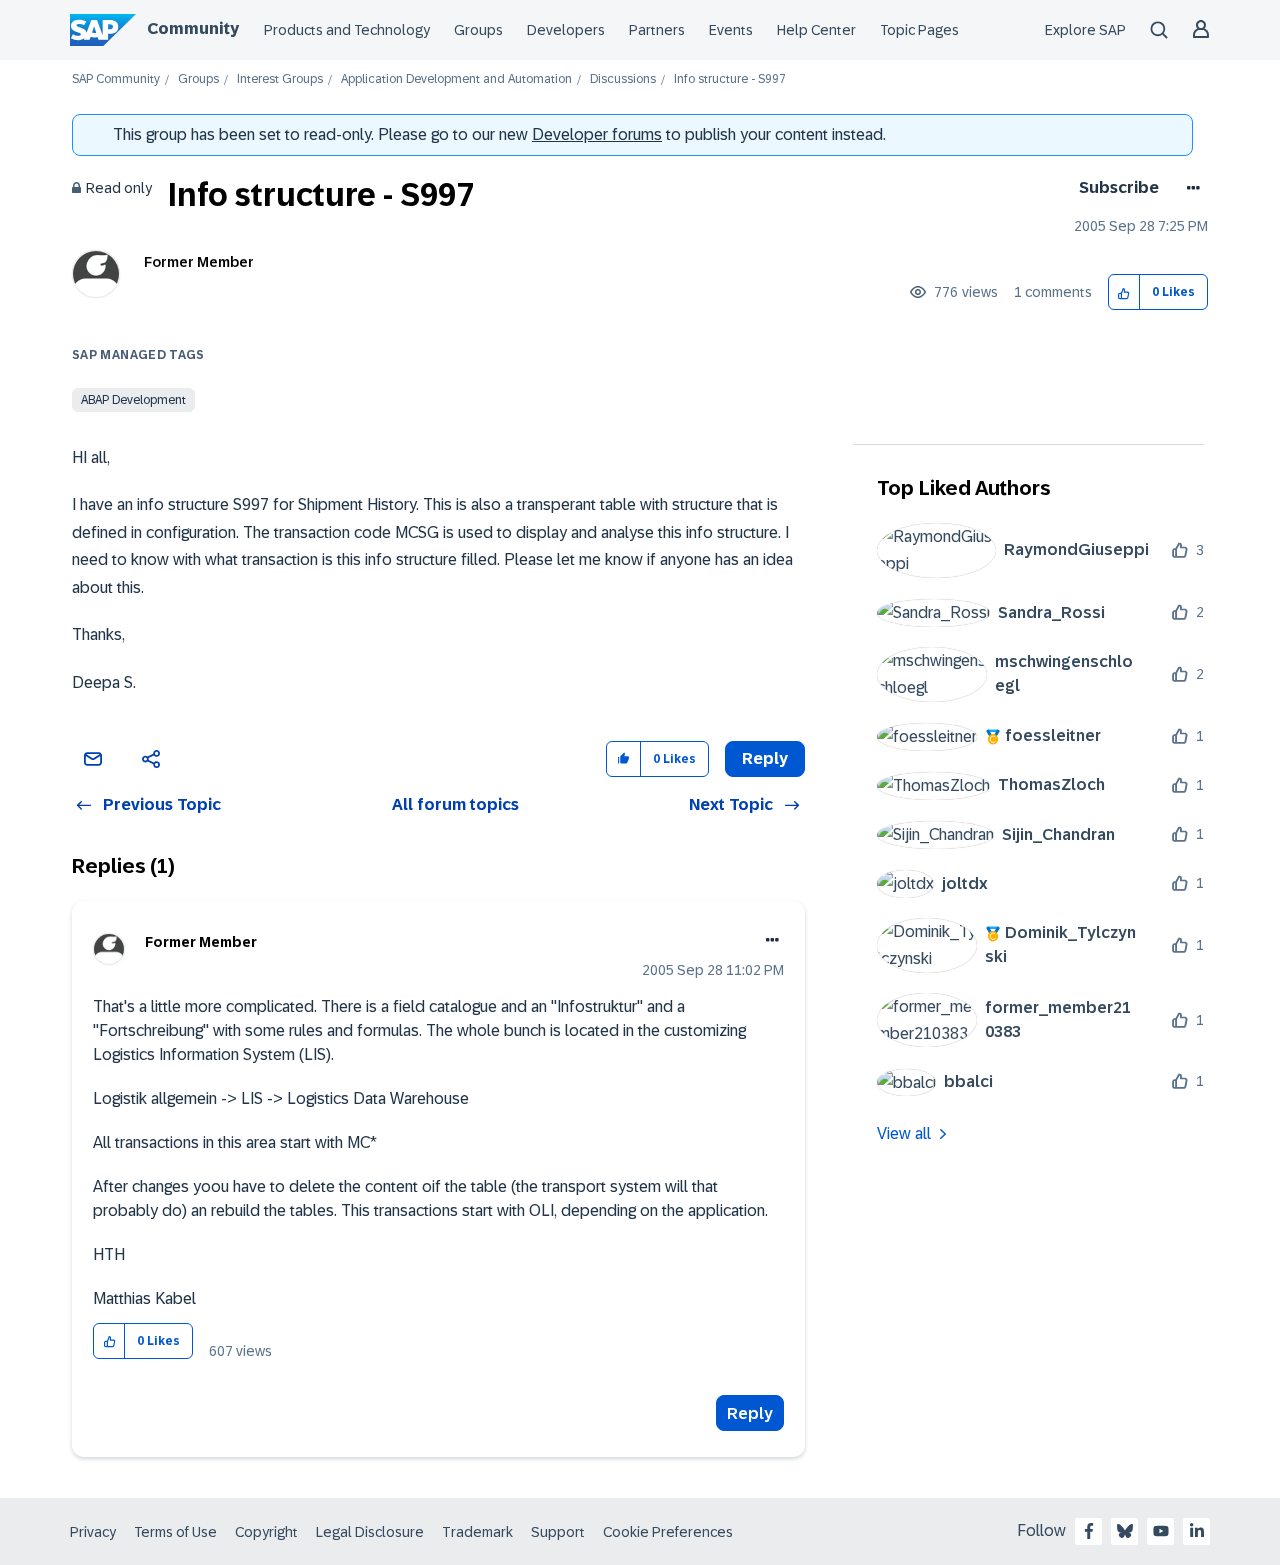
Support (558, 1532)
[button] (1124, 292)
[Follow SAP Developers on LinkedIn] (1197, 1531)
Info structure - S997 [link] (730, 79)
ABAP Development (133, 400)
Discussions (623, 79)
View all (904, 1133)
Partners (657, 30)
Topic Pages (919, 30)
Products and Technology (347, 30)
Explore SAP (1085, 30)
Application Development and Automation (456, 79)
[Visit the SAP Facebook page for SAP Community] (1089, 1531)
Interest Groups (280, 79)
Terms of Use (175, 1532)
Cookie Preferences (668, 1532)
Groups (478, 30)
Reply (750, 1413)
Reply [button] (765, 758)
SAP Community (116, 79)
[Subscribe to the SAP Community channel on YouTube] (1161, 1531)
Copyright (266, 1532)
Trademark (477, 1532)
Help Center (816, 30)
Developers (566, 30)
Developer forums (597, 134)
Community (193, 28)
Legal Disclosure (370, 1532)
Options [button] (1189, 188)
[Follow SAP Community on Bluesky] (1125, 1531)
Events (731, 30)
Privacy (93, 1532)
